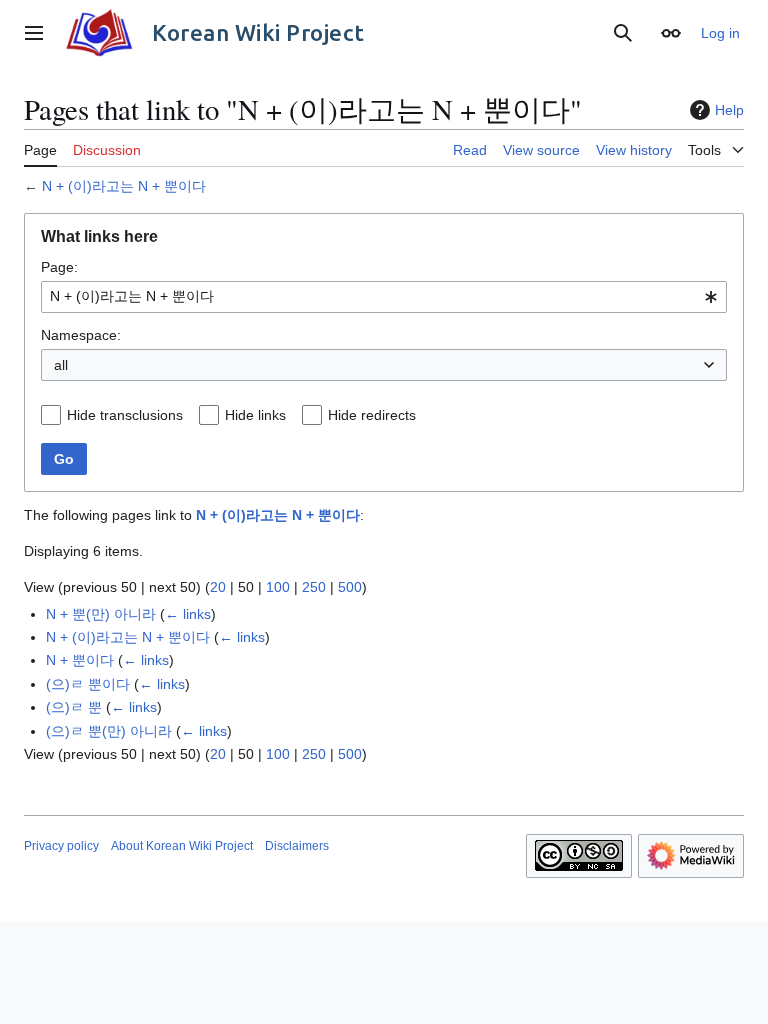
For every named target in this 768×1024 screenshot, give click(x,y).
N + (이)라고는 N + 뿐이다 (124, 186)
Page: (59, 267)
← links (188, 614)
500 (350, 587)
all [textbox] (61, 365)
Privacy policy (61, 846)
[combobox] (384, 297)
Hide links (255, 415)
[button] (34, 33)
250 (314, 587)
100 (278, 587)
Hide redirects (372, 415)
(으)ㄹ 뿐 (74, 707)
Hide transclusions (125, 415)
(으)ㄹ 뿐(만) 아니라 (109, 731)
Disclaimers (297, 846)
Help (729, 110)
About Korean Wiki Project (182, 846)
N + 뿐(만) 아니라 (101, 614)
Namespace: (81, 335)
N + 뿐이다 (80, 660)
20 (218, 587)
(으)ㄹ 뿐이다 (88, 684)
